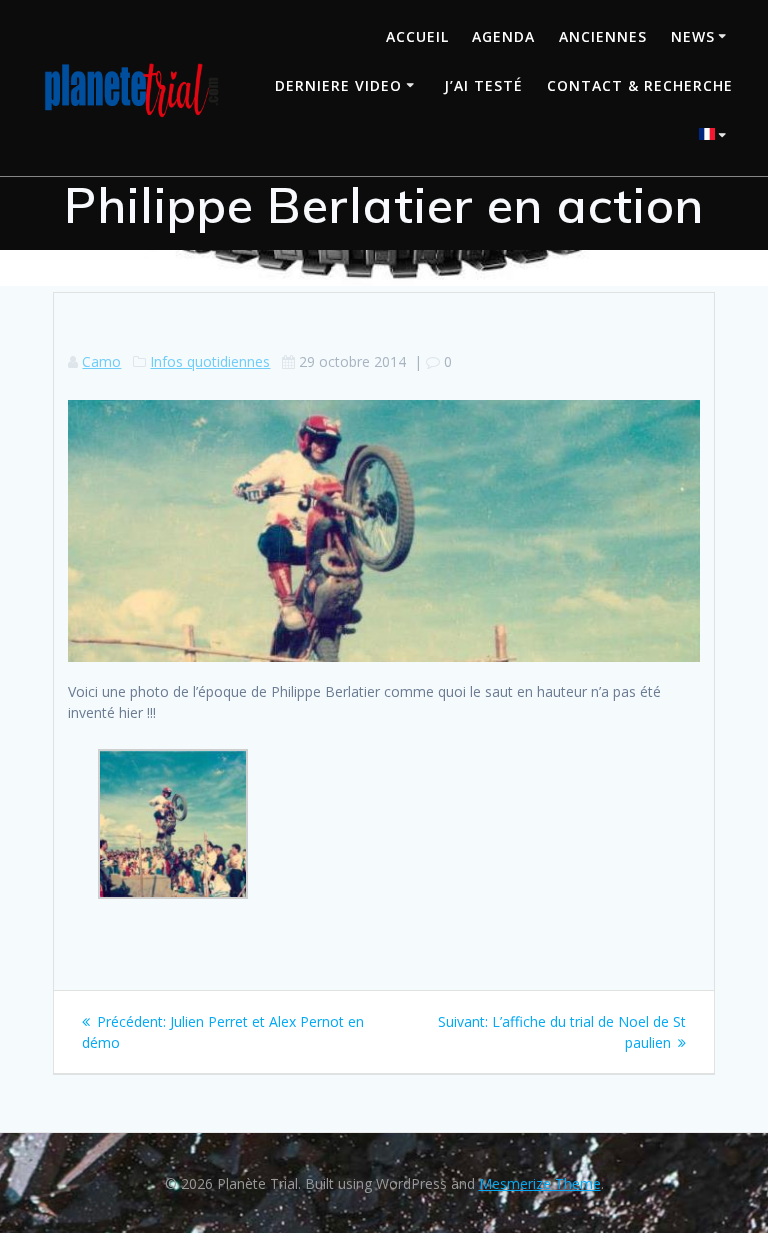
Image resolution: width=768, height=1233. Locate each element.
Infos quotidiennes (210, 361)
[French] (716, 136)
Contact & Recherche (640, 85)
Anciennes (603, 36)
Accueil (417, 36)
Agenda (503, 36)
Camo (101, 361)
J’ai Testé (483, 85)
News (693, 36)
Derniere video (338, 85)
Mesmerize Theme (540, 1183)
